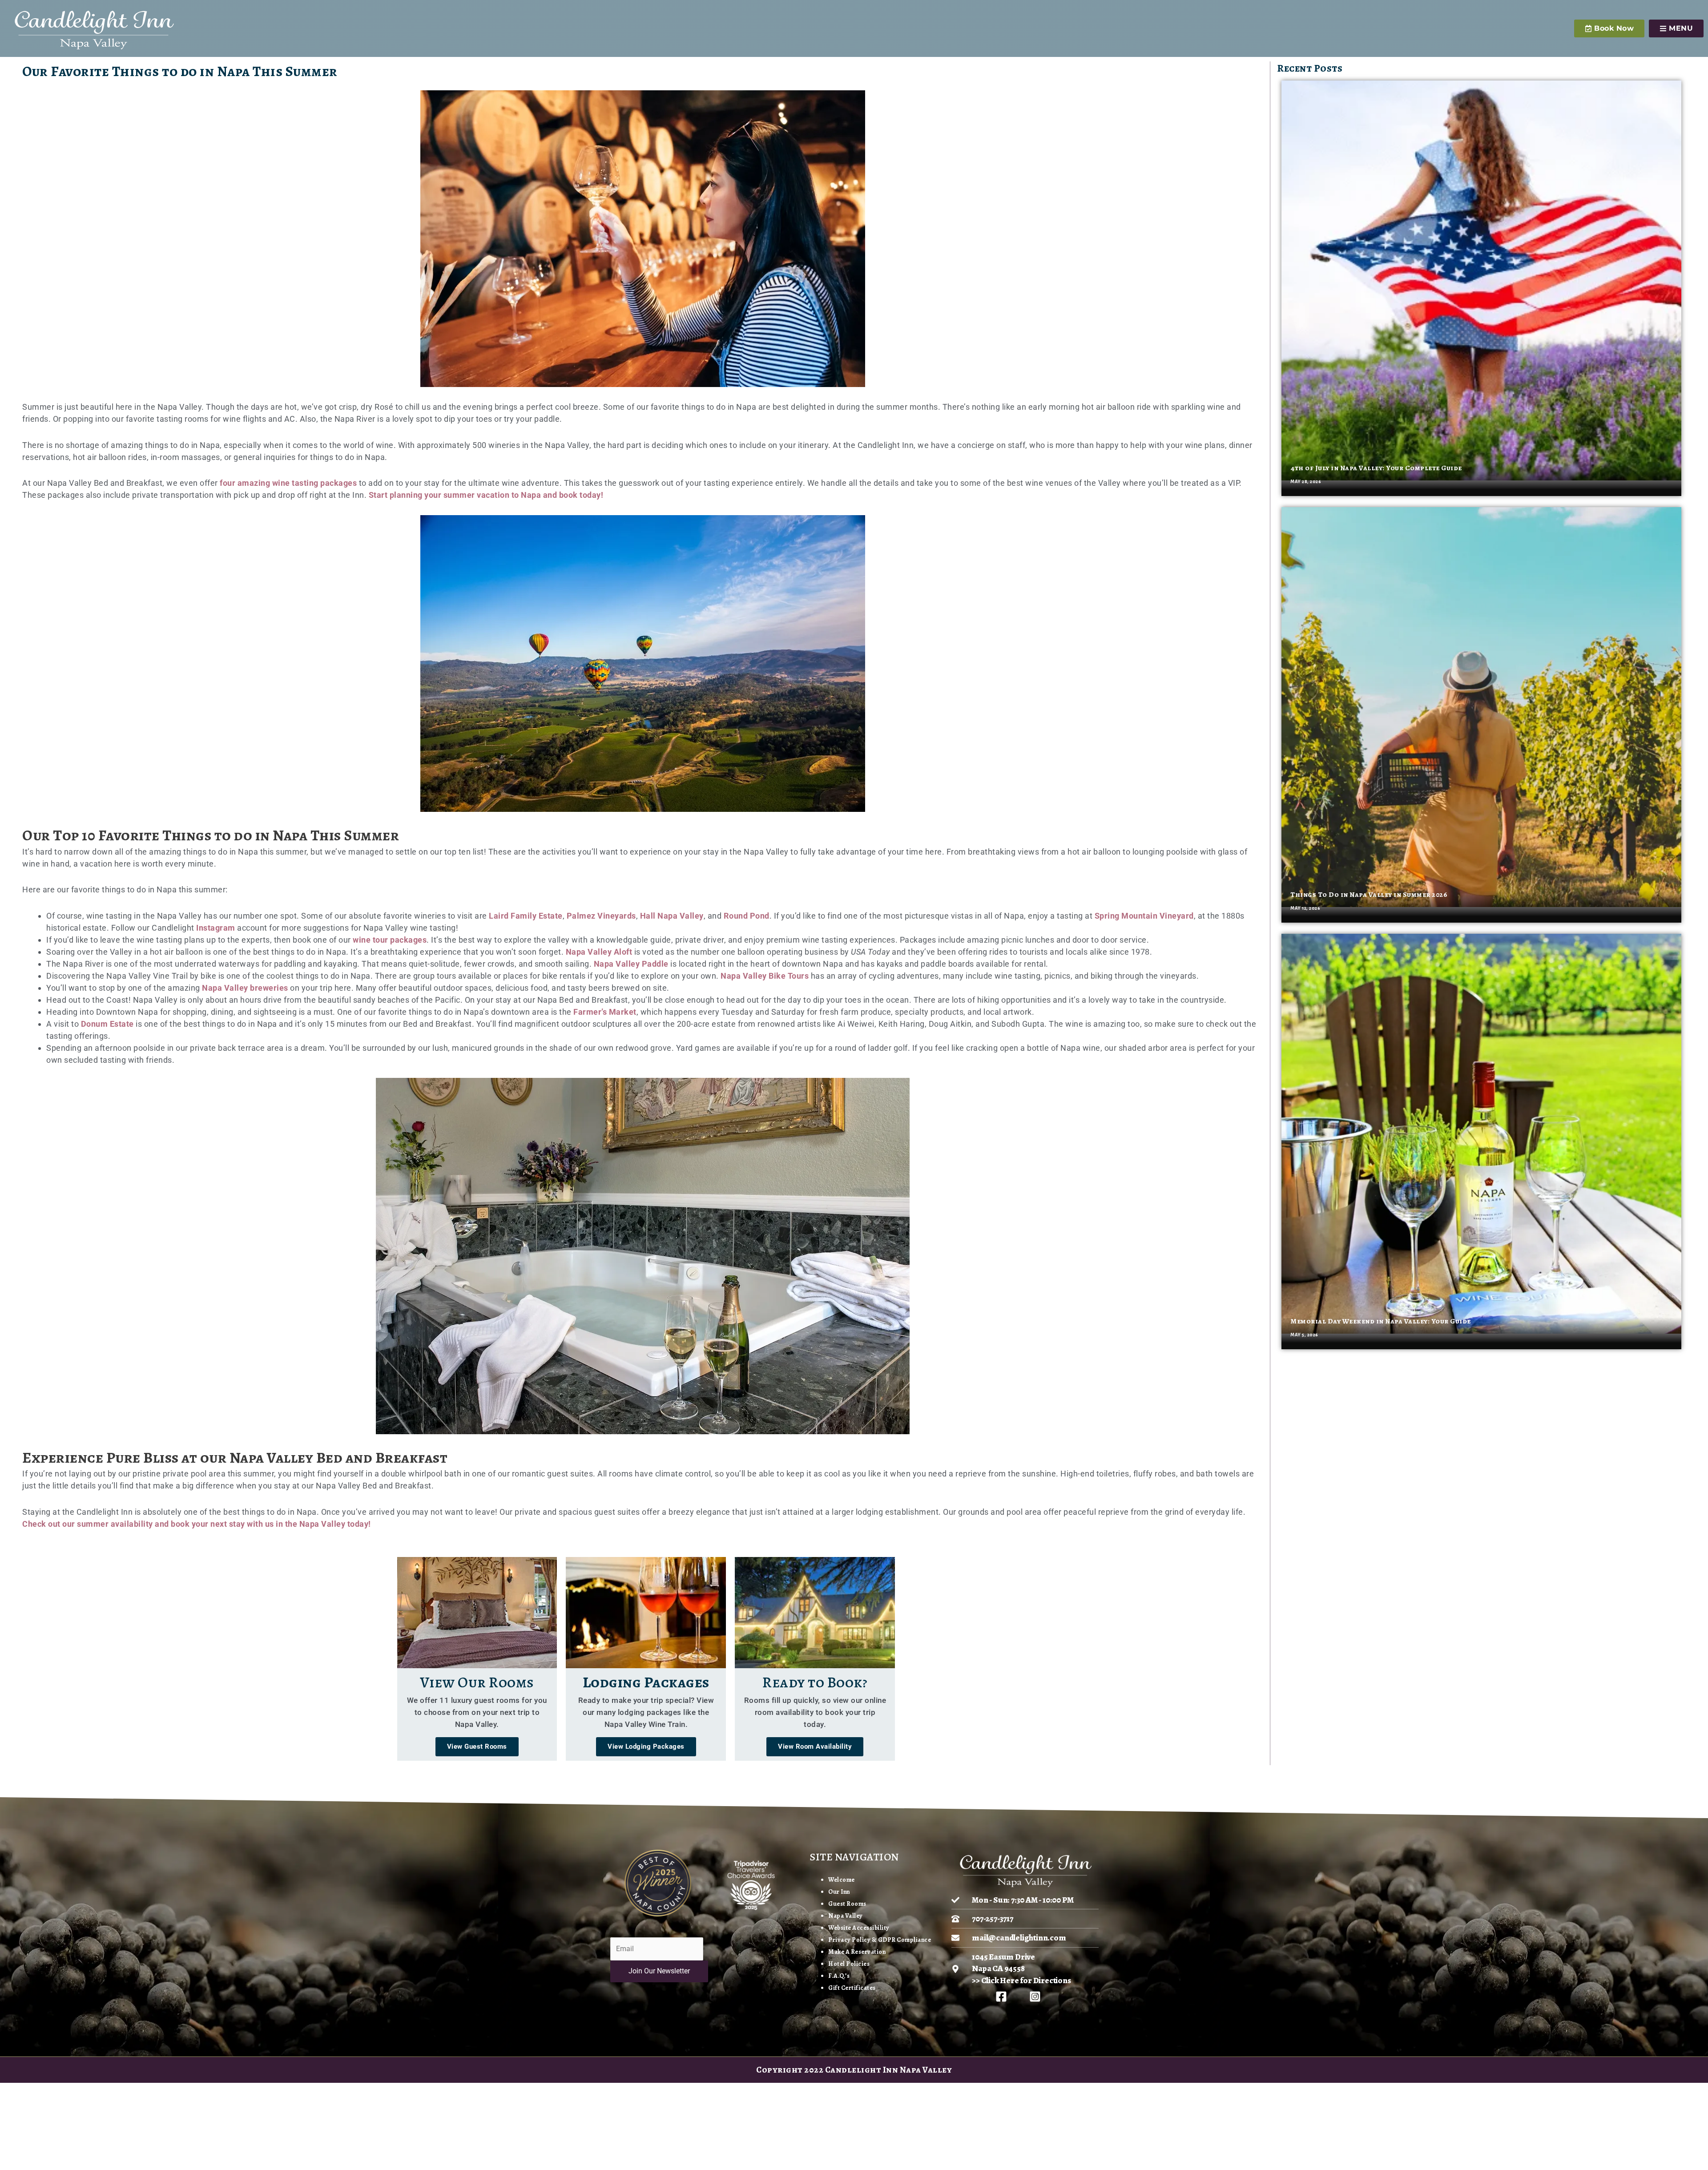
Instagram (216, 928)
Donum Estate (107, 1024)
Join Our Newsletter (659, 1971)
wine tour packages (390, 940)
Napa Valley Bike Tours (765, 976)
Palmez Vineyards (601, 916)
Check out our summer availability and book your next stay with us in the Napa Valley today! (197, 1524)
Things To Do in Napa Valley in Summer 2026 (1369, 895)
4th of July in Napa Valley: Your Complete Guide (1376, 468)
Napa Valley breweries (245, 988)
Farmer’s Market (605, 1012)
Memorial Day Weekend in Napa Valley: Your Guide (1381, 1321)
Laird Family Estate (526, 916)
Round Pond (747, 916)
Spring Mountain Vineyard (1144, 916)
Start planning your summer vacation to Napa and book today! (486, 495)
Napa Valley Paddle (631, 964)
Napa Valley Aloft (599, 952)
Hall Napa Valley (672, 916)
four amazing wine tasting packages (288, 483)
